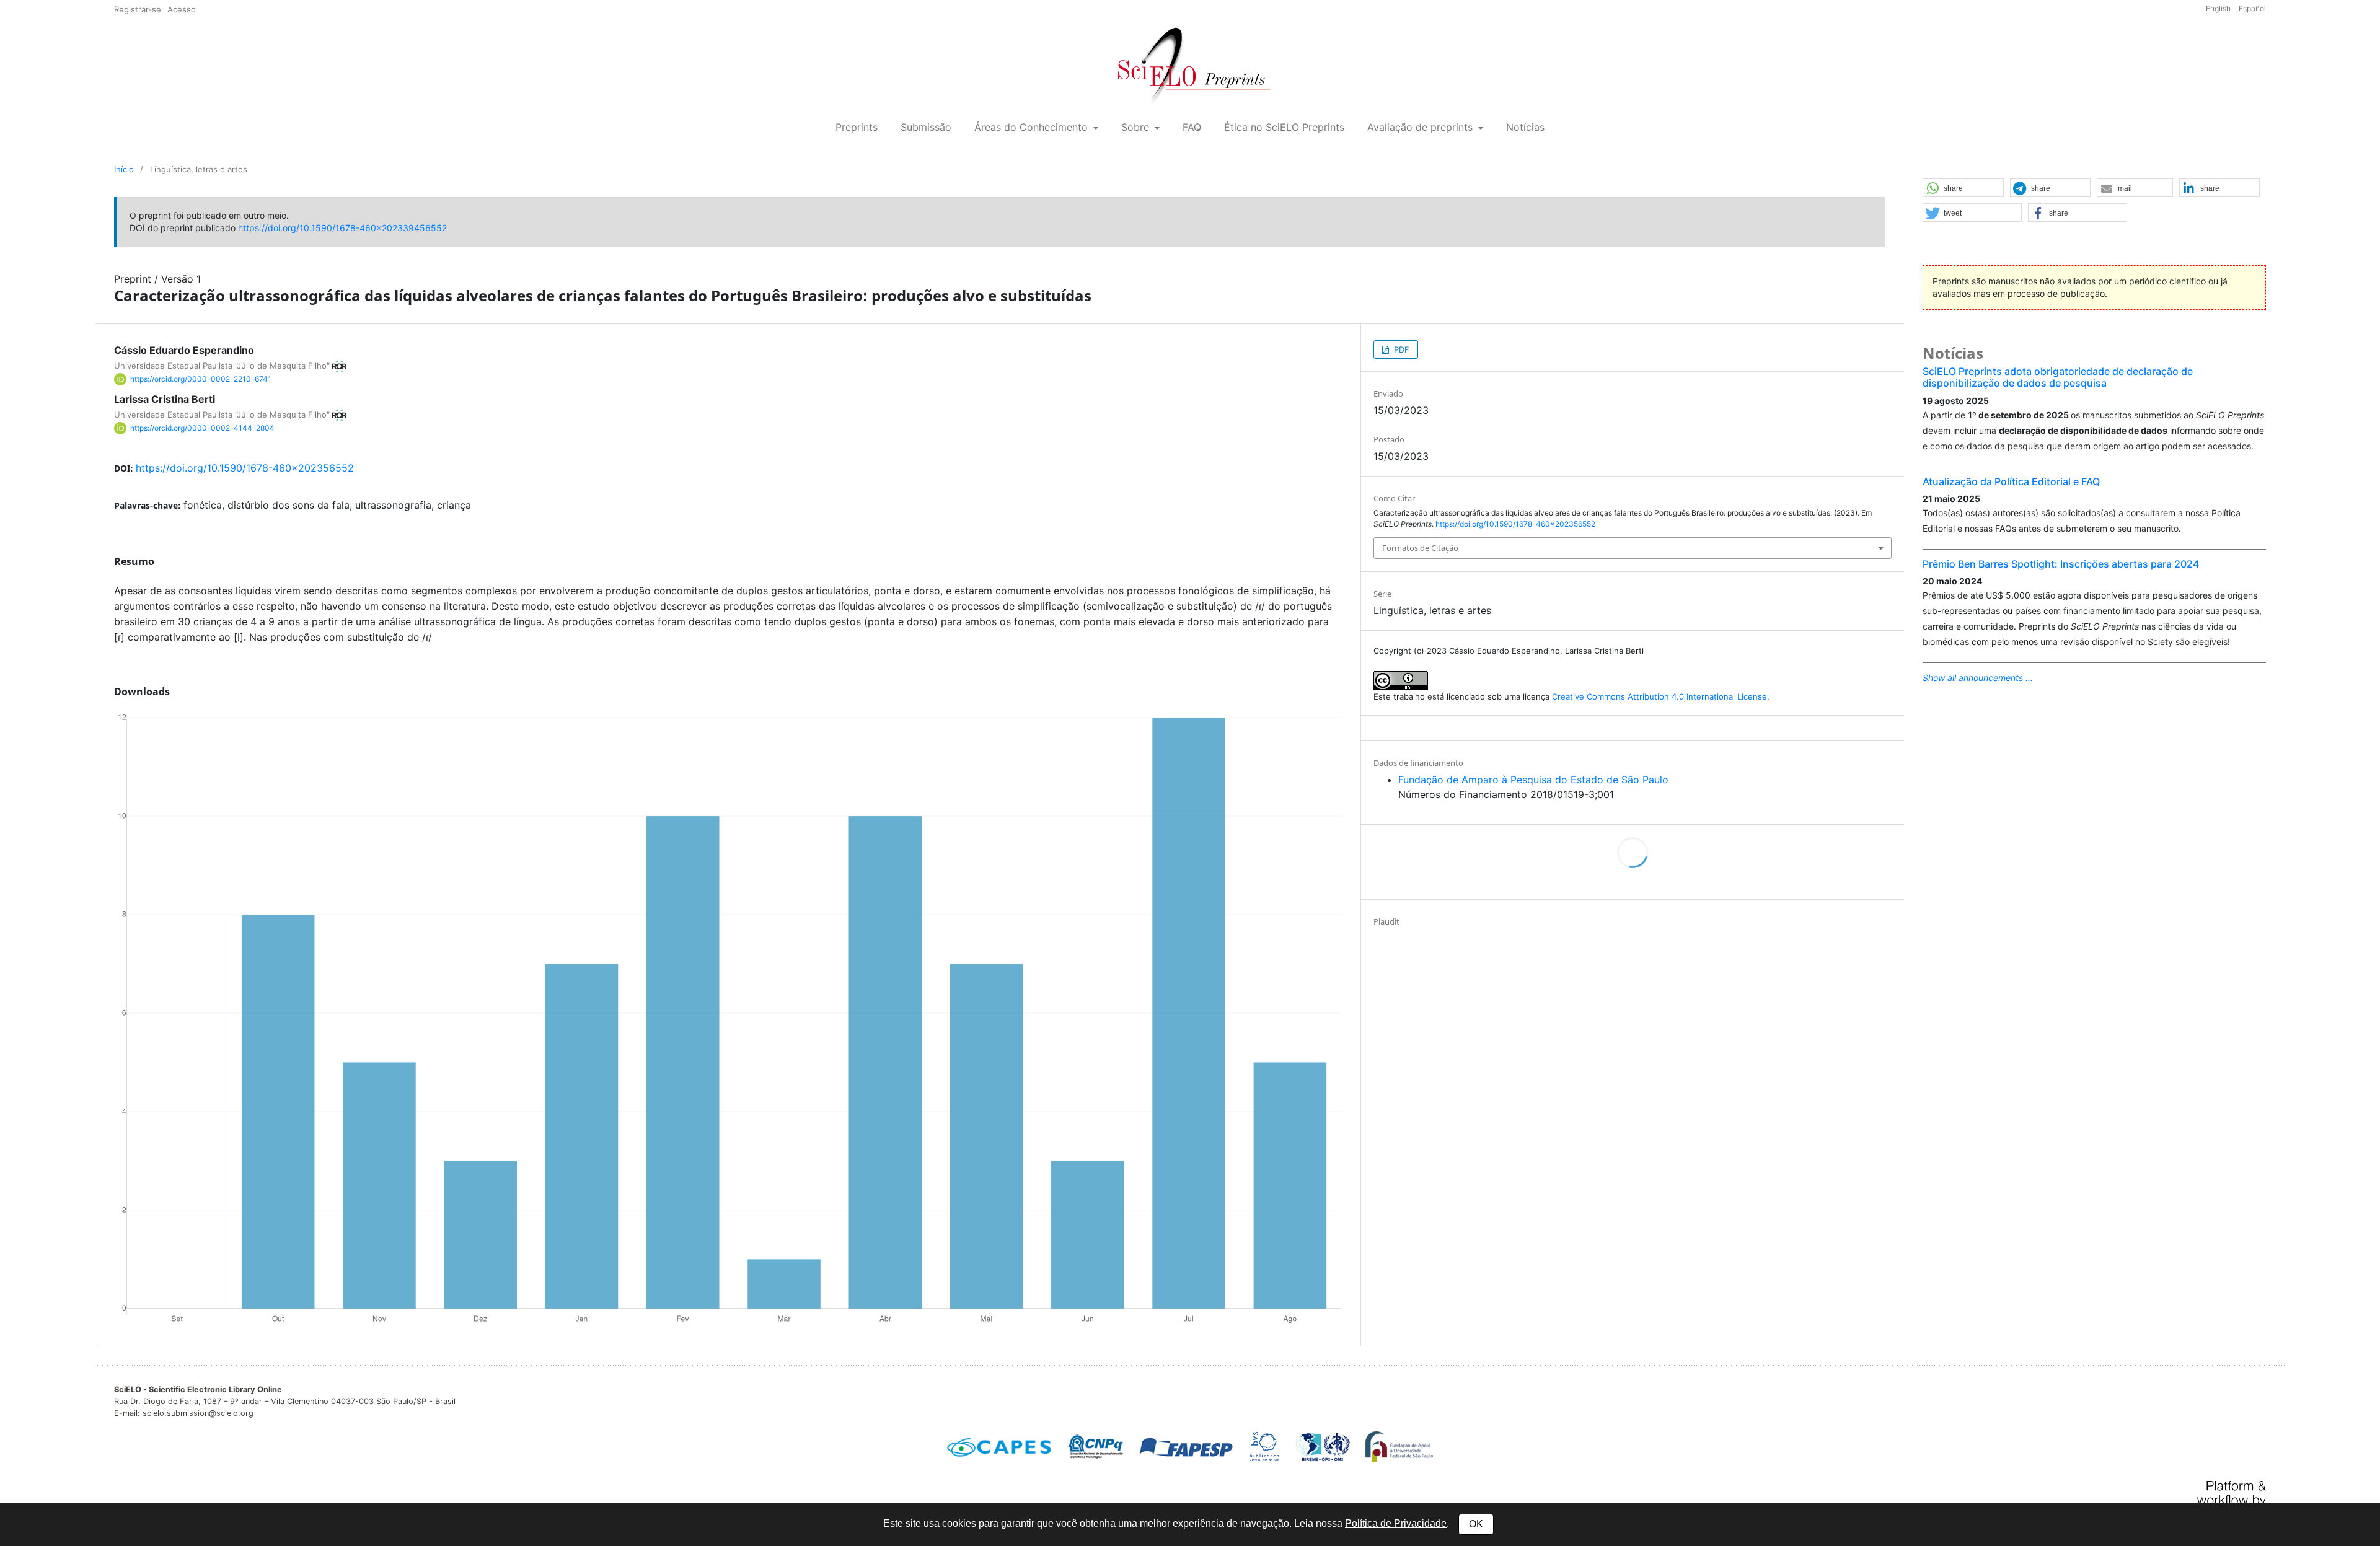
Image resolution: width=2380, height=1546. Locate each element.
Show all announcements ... (1978, 678)
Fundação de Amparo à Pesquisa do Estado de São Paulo (1533, 780)
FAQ (1192, 127)
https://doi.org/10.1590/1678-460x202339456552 (342, 228)
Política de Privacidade (1396, 1523)
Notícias (1525, 127)
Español (2252, 8)
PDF (1400, 349)
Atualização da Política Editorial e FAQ (2011, 481)
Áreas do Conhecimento (1033, 127)
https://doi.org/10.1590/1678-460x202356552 (245, 468)
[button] (1963, 188)
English (2219, 8)
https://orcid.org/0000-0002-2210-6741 (201, 379)
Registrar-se (138, 9)
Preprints (857, 127)
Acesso (182, 9)
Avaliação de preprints (1421, 127)
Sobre (1137, 127)
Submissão (926, 127)
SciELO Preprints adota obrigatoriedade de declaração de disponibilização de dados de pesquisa (2058, 377)
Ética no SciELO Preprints (1284, 127)
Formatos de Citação (1420, 548)
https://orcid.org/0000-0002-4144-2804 (202, 428)
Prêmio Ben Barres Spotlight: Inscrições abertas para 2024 (2061, 564)
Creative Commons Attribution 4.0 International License (1659, 696)
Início (124, 169)
